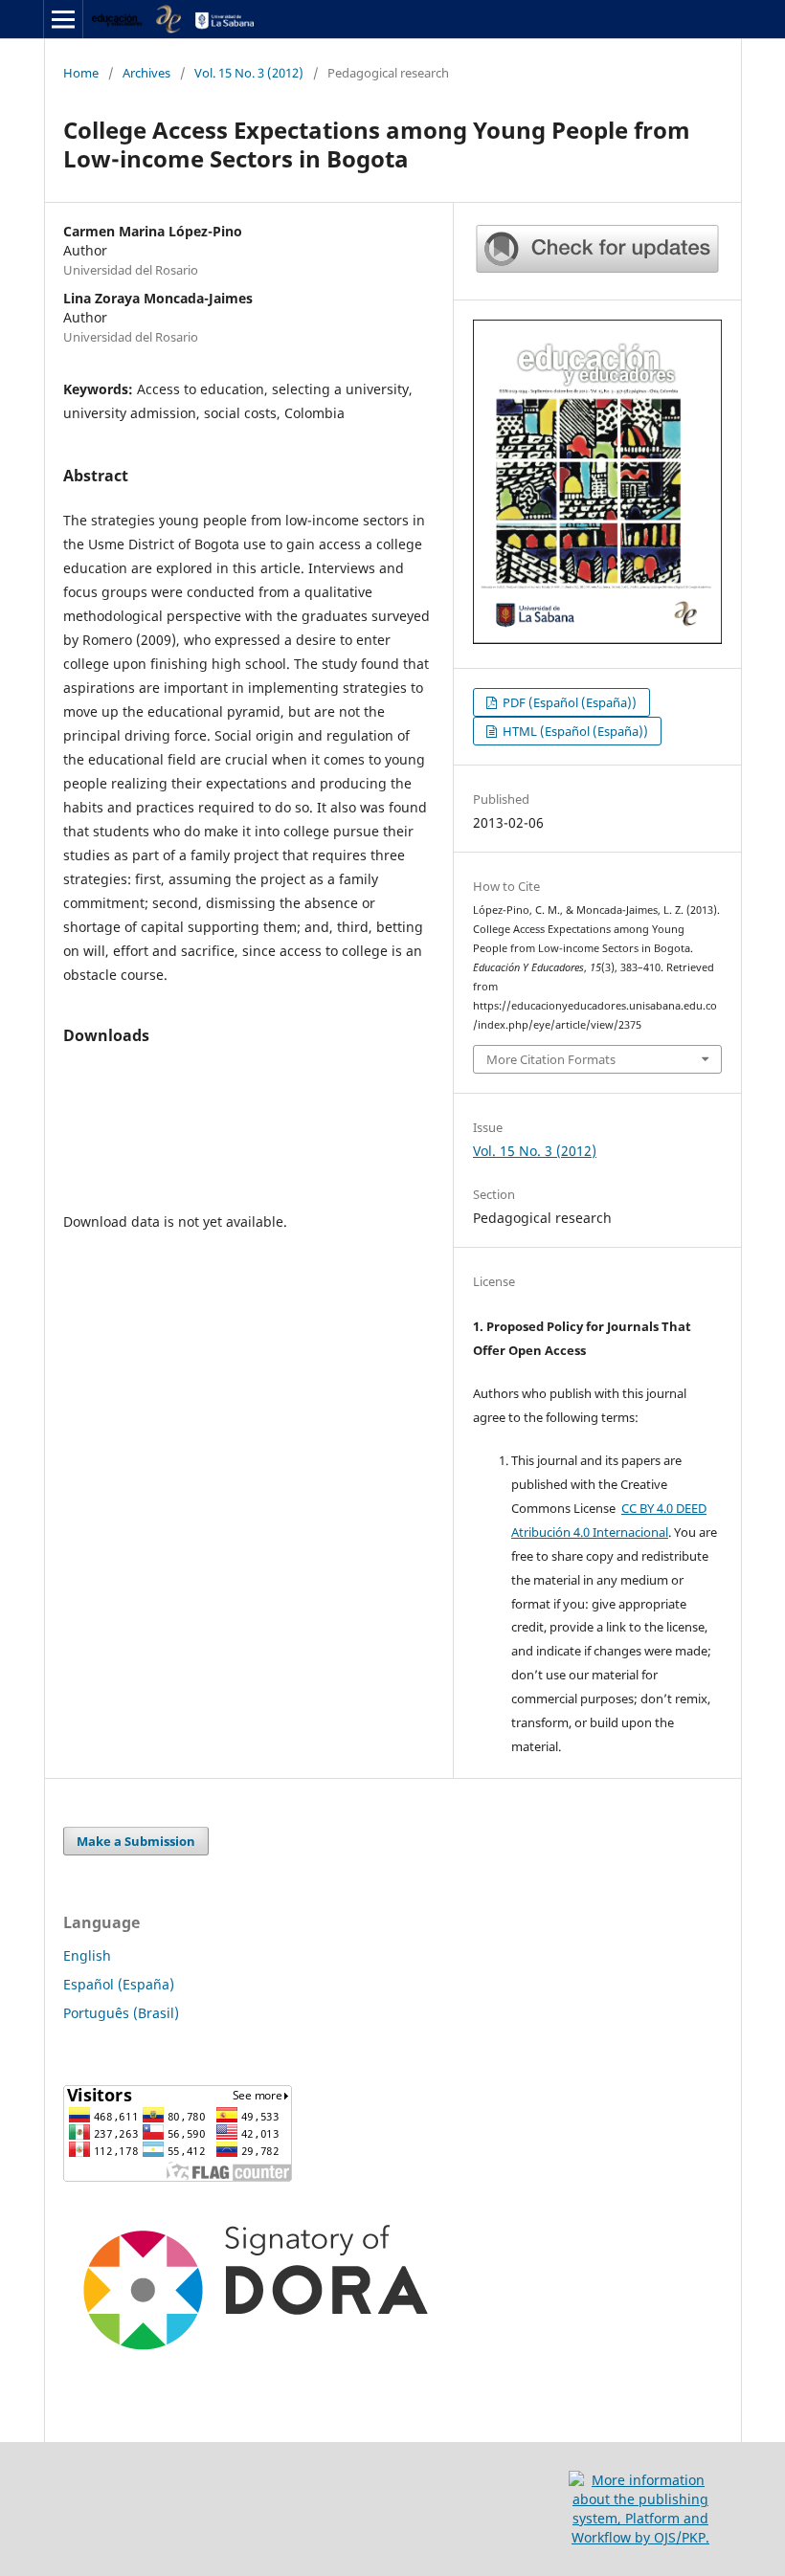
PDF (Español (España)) (568, 702)
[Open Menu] (63, 19)
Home (81, 73)
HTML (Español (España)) (574, 731)
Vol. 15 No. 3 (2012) (249, 73)
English (87, 1955)
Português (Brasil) (121, 2013)
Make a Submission (136, 1841)
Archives (146, 73)
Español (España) (119, 1984)
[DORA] (255, 2363)
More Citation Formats (551, 1059)
